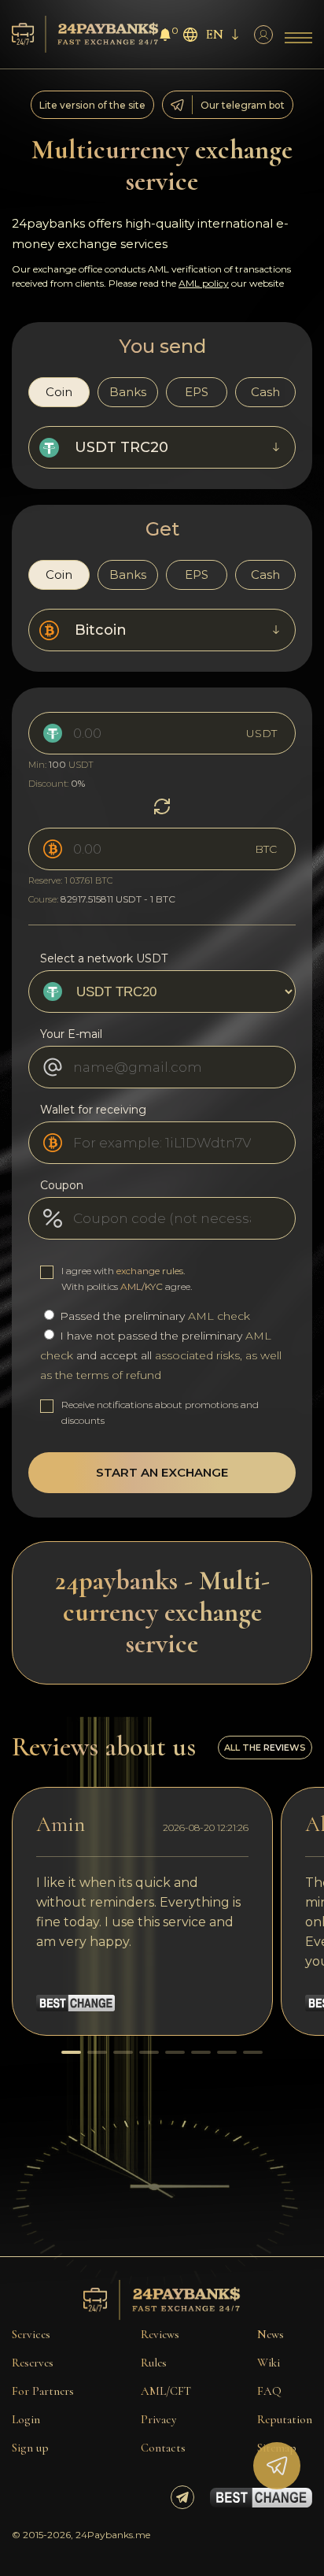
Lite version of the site (92, 105)
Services (31, 2334)
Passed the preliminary (153, 1316)
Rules (154, 2363)
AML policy (204, 283)
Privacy (158, 2419)
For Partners (43, 2391)
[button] (71, 2052)
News (271, 2334)
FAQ (269, 2391)
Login (26, 2419)
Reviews (160, 2334)
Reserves (33, 2363)
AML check (219, 1316)
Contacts (163, 2448)
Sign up (30, 2448)
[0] (165, 37)
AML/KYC (142, 1286)
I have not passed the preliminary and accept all (161, 1355)
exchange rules (150, 1271)
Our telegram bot (243, 105)
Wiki (269, 2363)
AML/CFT (166, 2391)
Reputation (285, 2419)
